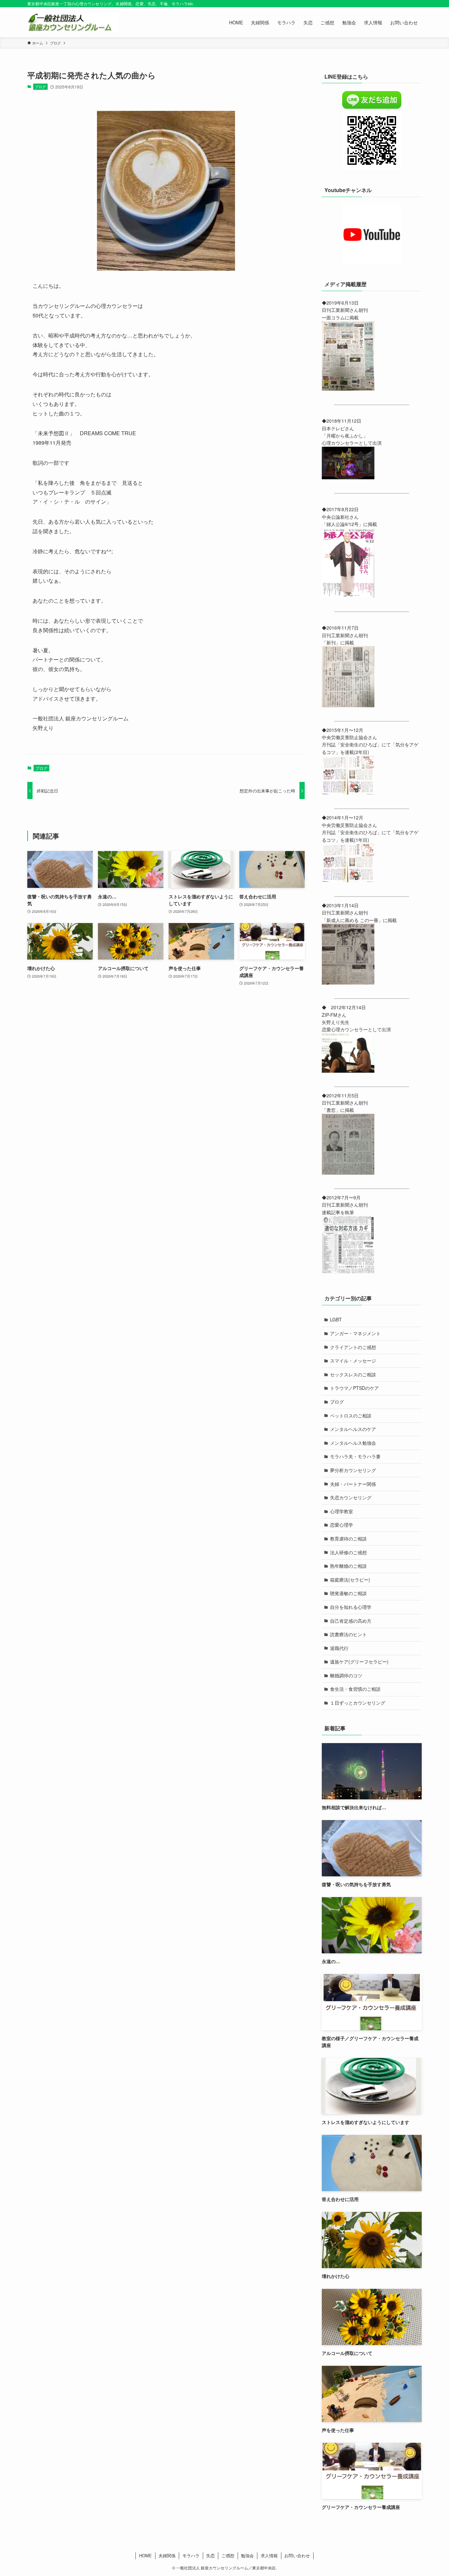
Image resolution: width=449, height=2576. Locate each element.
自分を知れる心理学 (351, 1607)
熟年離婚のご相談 (348, 1566)
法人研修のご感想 (348, 1552)
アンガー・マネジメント (355, 1333)
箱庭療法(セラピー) (350, 1580)
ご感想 (228, 2555)
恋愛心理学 (342, 1525)
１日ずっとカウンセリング (358, 1703)
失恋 (210, 2555)
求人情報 (269, 2555)
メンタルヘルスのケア (353, 1429)
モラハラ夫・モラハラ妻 (355, 1456)
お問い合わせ (297, 2555)
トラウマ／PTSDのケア (354, 1388)
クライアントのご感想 (353, 1347)
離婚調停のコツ (346, 1675)
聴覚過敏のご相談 (348, 1593)
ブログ (40, 87)
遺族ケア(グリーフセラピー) (359, 1662)
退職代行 (339, 1648)
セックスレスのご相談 (353, 1374)
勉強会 (247, 2555)
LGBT (336, 1319)
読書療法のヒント (348, 1634)
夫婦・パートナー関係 (353, 1484)
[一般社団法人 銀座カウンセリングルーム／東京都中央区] (73, 22)
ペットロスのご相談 (351, 1415)
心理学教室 (342, 1511)
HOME (145, 2555)
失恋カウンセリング (351, 1497)
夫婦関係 (167, 2555)
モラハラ (191, 2555)
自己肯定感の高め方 (351, 1621)
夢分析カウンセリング (353, 1470)
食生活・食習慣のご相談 (355, 1689)
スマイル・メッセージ (353, 1361)
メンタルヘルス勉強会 (353, 1443)
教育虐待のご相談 (348, 1538)
